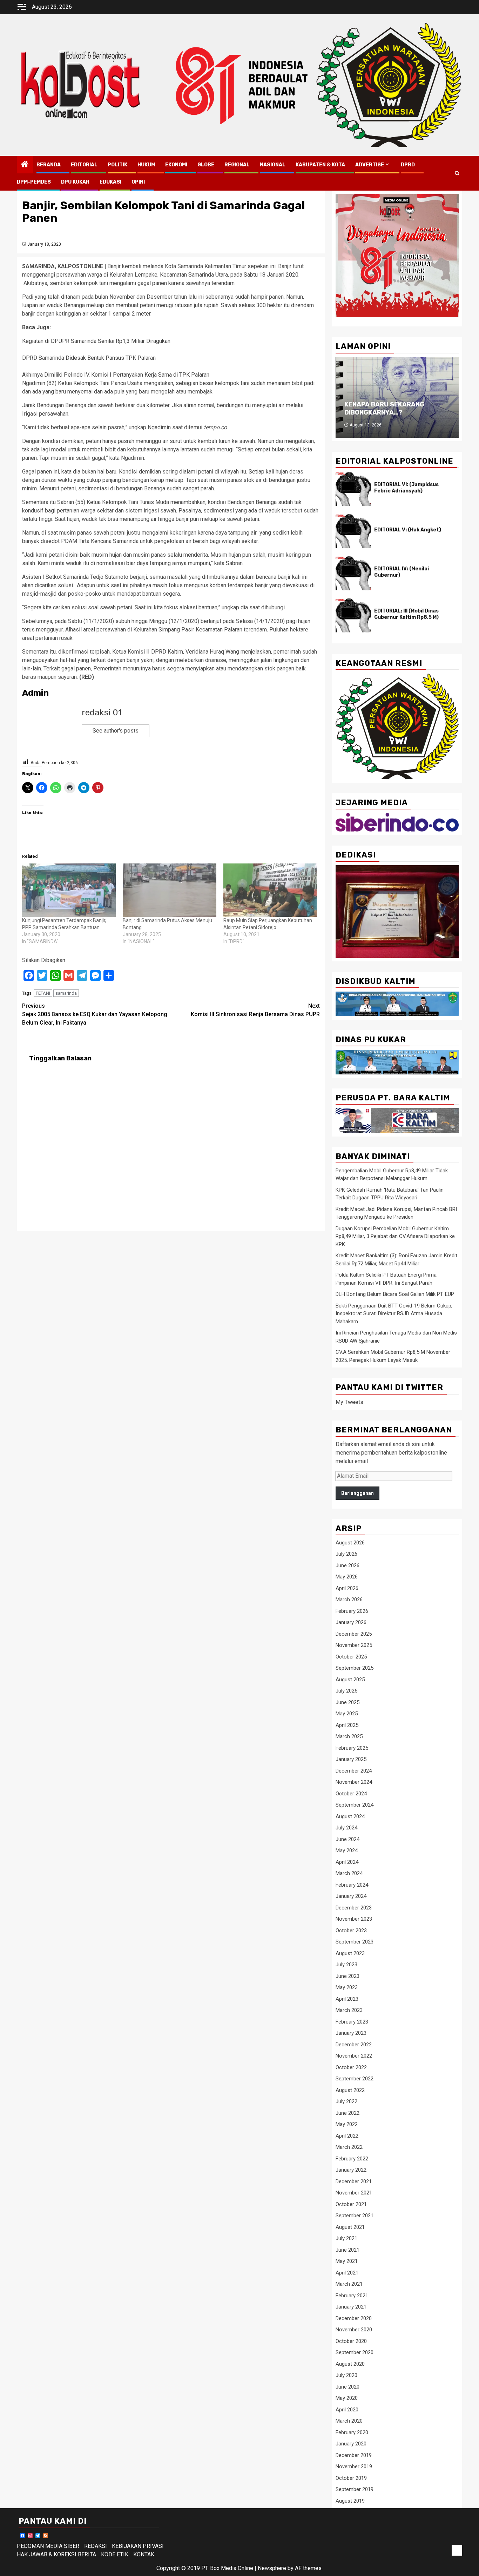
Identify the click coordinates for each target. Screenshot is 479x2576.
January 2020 (351, 2444)
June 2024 (348, 1839)
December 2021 (354, 2181)
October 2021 (351, 2204)
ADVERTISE (370, 165)
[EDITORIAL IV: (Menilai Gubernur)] (353, 573)
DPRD (408, 165)
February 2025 (352, 1748)
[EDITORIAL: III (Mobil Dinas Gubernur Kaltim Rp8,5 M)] (353, 615)
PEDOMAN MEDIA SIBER (48, 2546)
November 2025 (354, 1645)
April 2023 (347, 1999)
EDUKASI (110, 182)
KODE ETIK (115, 2554)
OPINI (138, 182)
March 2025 (349, 1736)
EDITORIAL (84, 165)
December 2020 (354, 2318)
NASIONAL (273, 165)
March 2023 (349, 2010)
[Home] (25, 165)
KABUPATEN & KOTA (320, 165)
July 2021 (346, 2238)
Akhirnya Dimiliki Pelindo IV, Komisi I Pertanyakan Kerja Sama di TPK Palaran (116, 375)
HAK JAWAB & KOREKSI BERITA (56, 2554)
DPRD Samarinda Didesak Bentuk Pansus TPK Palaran (89, 358)
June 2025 (348, 1702)
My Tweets (349, 1402)
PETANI (43, 993)
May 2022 (347, 2124)
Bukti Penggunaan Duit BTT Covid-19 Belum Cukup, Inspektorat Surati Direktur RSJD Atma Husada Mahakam (394, 1314)
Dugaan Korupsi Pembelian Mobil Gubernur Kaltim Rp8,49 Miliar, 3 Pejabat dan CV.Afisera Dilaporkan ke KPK (395, 1236)
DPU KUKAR (75, 182)
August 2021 (350, 2227)
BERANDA (49, 165)
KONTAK (144, 2554)
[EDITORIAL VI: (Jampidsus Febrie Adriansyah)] (353, 489)
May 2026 (347, 1577)
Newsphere (272, 2568)
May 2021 (347, 2261)
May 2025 (347, 1714)
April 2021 (347, 2273)
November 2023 (354, 1919)
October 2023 (351, 1931)
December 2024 (354, 1771)
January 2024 (351, 1896)
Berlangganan (357, 1493)
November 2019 (354, 2466)
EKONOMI (176, 165)
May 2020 (347, 2398)
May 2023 (347, 1987)
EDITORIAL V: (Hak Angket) (408, 530)
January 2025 (351, 1759)
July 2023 (346, 1965)
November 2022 (354, 2056)
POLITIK (117, 165)
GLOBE (206, 165)
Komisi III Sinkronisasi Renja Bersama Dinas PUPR (255, 1010)
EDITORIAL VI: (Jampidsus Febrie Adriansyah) (406, 488)
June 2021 (348, 2250)
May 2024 (347, 1850)
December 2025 (354, 1634)
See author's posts (116, 731)
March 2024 (349, 1873)
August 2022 (350, 2090)
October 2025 (351, 1657)
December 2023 (354, 1908)
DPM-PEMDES (34, 182)
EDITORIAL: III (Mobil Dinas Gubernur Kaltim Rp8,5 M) (406, 614)
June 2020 (348, 2387)
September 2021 (355, 2216)
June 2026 (348, 1565)
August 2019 (350, 2501)
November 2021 (354, 2193)
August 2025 (350, 1680)
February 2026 (352, 1611)
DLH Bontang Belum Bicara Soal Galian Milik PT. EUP (395, 1294)
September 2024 (355, 1805)
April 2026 (347, 1588)
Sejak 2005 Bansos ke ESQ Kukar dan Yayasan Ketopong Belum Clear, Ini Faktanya (95, 1014)
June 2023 (348, 1976)
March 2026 (349, 1600)
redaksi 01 (102, 713)
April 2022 (347, 2136)
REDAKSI (96, 2546)
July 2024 (346, 1828)
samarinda (66, 993)
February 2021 (352, 2296)
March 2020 (349, 2421)
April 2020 (347, 2410)
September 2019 (355, 2489)
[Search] (457, 173)
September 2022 (355, 2079)
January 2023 (351, 2033)
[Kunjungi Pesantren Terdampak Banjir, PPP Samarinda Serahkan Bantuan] (69, 890)
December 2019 (354, 2455)
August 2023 (350, 1953)
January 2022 (351, 2170)
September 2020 (355, 2352)
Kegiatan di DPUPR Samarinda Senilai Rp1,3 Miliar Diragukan (96, 341)
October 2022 (351, 2067)
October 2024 (351, 1794)
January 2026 (351, 1622)
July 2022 (346, 2101)
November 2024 (354, 1782)
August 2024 (350, 1816)
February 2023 (352, 2022)
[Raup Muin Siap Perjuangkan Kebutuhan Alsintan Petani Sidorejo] (270, 890)
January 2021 (351, 2307)
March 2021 (349, 2284)
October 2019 (351, 2478)
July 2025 (346, 1691)
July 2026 (346, 1554)
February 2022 (352, 2159)
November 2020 (354, 2330)
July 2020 (346, 2375)
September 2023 (355, 1942)
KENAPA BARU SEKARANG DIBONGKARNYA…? (384, 408)
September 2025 (355, 1668)
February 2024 (352, 1885)
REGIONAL (237, 165)
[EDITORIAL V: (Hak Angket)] (353, 531)
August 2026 (350, 1543)
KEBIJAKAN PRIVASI (138, 2546)
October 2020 (351, 2341)
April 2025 (347, 1725)
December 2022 (354, 2045)
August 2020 (350, 2364)
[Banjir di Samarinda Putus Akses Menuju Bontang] (170, 890)
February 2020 (352, 2432)
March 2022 (349, 2147)
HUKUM (146, 165)
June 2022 (348, 2113)
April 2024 (347, 1862)
